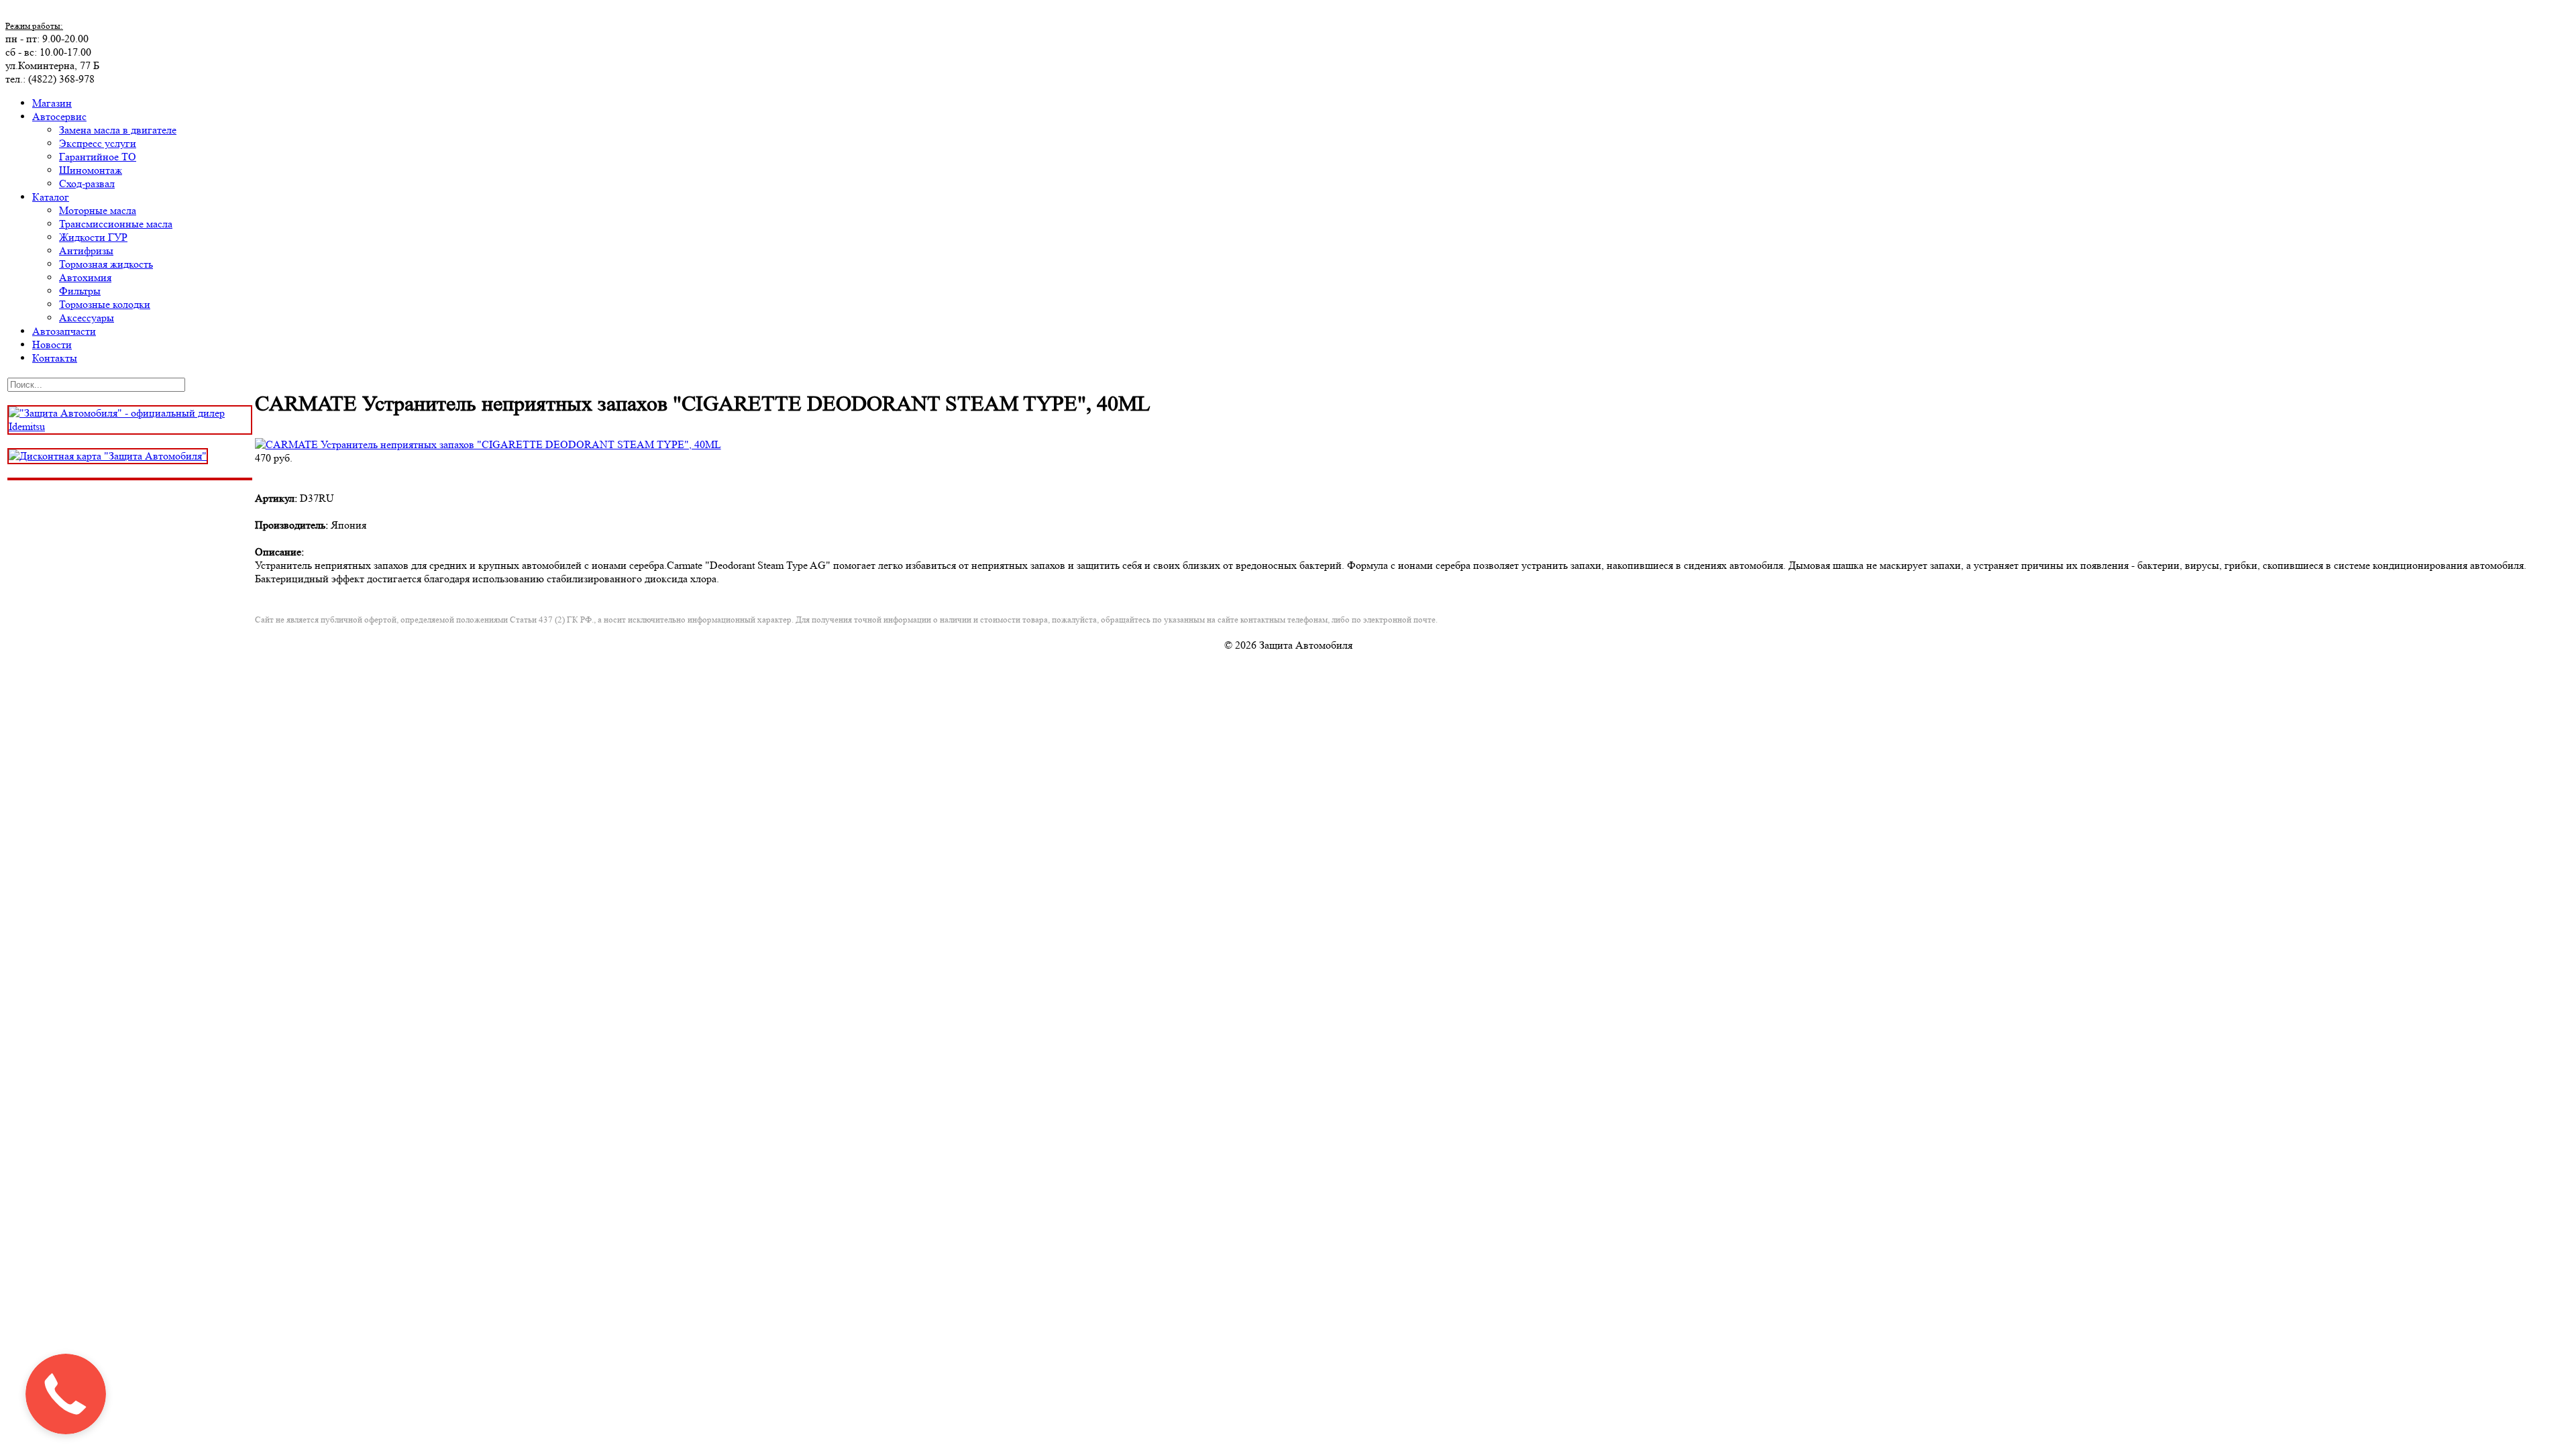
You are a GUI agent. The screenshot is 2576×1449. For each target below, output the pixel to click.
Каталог (51, 197)
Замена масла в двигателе (118, 130)
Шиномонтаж (91, 170)
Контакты (55, 358)
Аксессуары (87, 318)
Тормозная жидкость (106, 264)
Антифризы (86, 251)
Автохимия (85, 277)
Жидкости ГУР (93, 237)
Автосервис (59, 116)
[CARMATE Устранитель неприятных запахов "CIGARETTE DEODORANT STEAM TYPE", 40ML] (488, 444)
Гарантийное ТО (98, 157)
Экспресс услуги (98, 143)
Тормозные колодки (105, 304)
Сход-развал (87, 183)
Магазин (52, 103)
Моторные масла (98, 210)
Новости (52, 344)
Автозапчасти (64, 331)
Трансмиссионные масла (116, 224)
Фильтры (80, 291)
